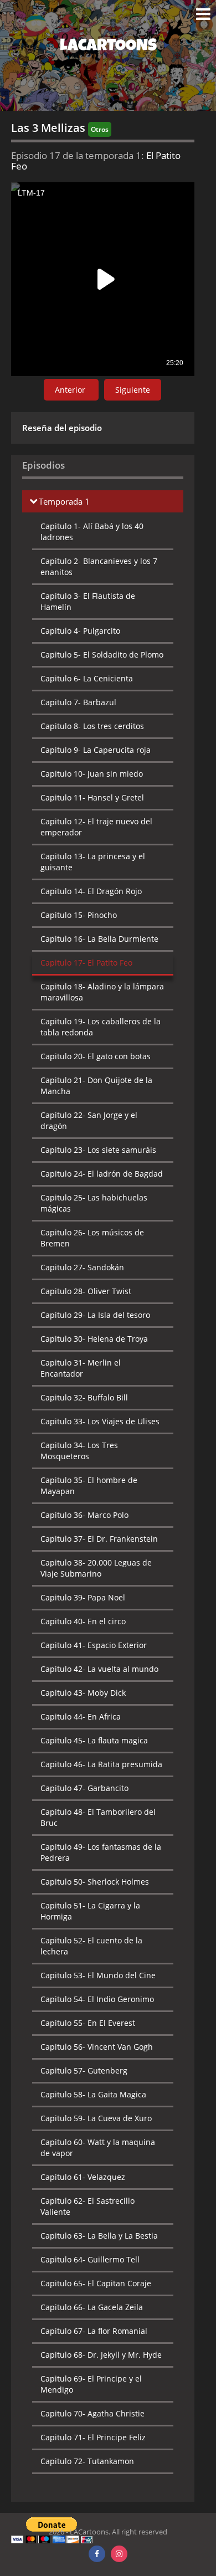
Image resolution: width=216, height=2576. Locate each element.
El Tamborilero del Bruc (98, 1817)
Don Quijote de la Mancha (96, 1086)
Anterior (71, 390)
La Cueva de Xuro (96, 2118)
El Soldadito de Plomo (102, 655)
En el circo (83, 1621)
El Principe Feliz (93, 2437)
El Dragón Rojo (91, 891)
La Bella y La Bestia (99, 2236)
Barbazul (78, 702)
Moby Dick (83, 1693)
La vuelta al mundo (99, 1669)
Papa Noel (83, 1597)
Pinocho (79, 915)
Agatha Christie (92, 2413)
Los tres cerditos (92, 726)
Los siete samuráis (98, 1150)
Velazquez (83, 2177)
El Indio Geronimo (97, 1999)
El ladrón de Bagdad (102, 1174)
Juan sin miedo (92, 774)
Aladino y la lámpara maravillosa (102, 992)
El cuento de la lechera (91, 1946)
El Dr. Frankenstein (99, 1539)
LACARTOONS (108, 47)
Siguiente (133, 390)
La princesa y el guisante (93, 862)
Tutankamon (87, 2461)
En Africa (81, 1717)
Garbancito (84, 1788)
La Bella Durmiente (99, 939)
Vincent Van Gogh (97, 2047)
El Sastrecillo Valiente (88, 2206)
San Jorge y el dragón (89, 1120)
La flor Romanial (94, 2331)
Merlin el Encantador (81, 1368)
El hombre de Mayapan (89, 1485)
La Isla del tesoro (95, 1315)
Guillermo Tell (90, 2259)
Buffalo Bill (84, 1397)
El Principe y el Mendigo (91, 2384)
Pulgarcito (80, 631)
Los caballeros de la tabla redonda (101, 1027)
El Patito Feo (86, 963)
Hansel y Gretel (92, 797)
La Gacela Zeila (92, 2307)
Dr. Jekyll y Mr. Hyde (101, 2355)
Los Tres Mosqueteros (79, 1451)
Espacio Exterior (94, 1645)
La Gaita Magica (93, 2094)
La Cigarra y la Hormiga (90, 1911)
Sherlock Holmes (95, 1882)
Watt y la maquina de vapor (98, 2147)
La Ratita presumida (101, 1764)
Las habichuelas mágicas (94, 1203)
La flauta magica (94, 1740)
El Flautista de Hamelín (88, 601)
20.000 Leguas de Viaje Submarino (96, 1568)
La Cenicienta (87, 678)
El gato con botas (96, 1056)
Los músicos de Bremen (92, 1238)
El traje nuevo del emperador (96, 827)
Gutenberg (84, 2070)
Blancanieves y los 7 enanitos (99, 566)
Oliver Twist (86, 1291)
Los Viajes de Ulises (100, 1421)
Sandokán (82, 1267)
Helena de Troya (94, 1339)
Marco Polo (84, 1515)
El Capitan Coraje (96, 2283)
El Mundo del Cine (98, 1975)
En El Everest (88, 2023)
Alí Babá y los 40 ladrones (92, 532)
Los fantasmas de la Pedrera (101, 1852)
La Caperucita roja (96, 750)
